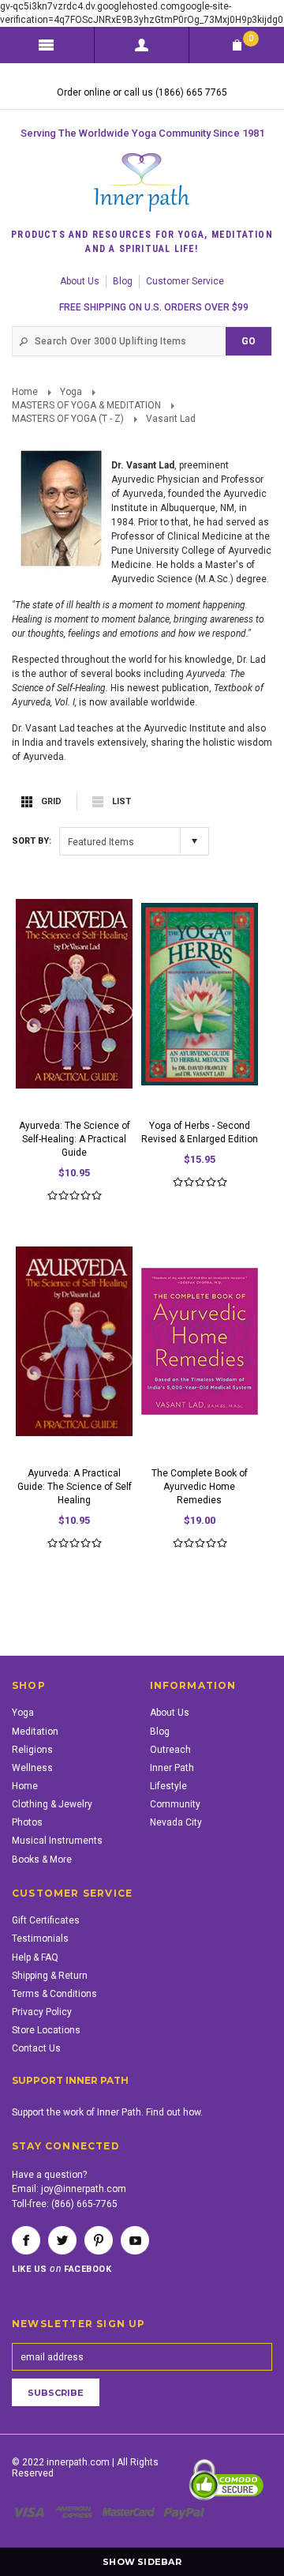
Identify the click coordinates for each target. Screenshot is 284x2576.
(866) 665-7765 (84, 2204)
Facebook (26, 2240)
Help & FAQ (35, 1957)
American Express (76, 2512)
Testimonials (40, 1939)
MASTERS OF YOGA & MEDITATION (86, 405)
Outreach (170, 1750)
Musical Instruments (57, 1841)
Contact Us (36, 2048)
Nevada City (176, 1822)
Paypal (185, 2512)
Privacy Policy (42, 2012)
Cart (251, 38)
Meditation (35, 1732)
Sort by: (32, 841)
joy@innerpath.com (84, 2189)
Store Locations (46, 2030)
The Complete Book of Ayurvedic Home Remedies (200, 1487)
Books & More (42, 1860)
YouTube (135, 2240)
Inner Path (172, 1768)
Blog (123, 281)
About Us (80, 281)
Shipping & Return (50, 1976)
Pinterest (99, 2240)
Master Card (130, 2512)
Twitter (62, 2240)
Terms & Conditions (54, 1994)
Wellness (32, 1768)
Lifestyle (168, 1786)
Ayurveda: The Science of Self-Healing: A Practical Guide (75, 1139)
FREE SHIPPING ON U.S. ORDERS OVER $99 (154, 307)
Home (25, 392)
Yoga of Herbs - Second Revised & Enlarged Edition (200, 1132)
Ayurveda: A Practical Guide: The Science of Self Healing (75, 1487)
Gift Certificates (46, 1920)
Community (175, 1804)
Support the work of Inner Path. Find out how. (107, 2112)
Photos (27, 1822)
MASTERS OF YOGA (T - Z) (68, 419)
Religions (32, 1750)
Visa (32, 2512)
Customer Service (185, 281)
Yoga (71, 392)
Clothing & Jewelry (52, 1804)
